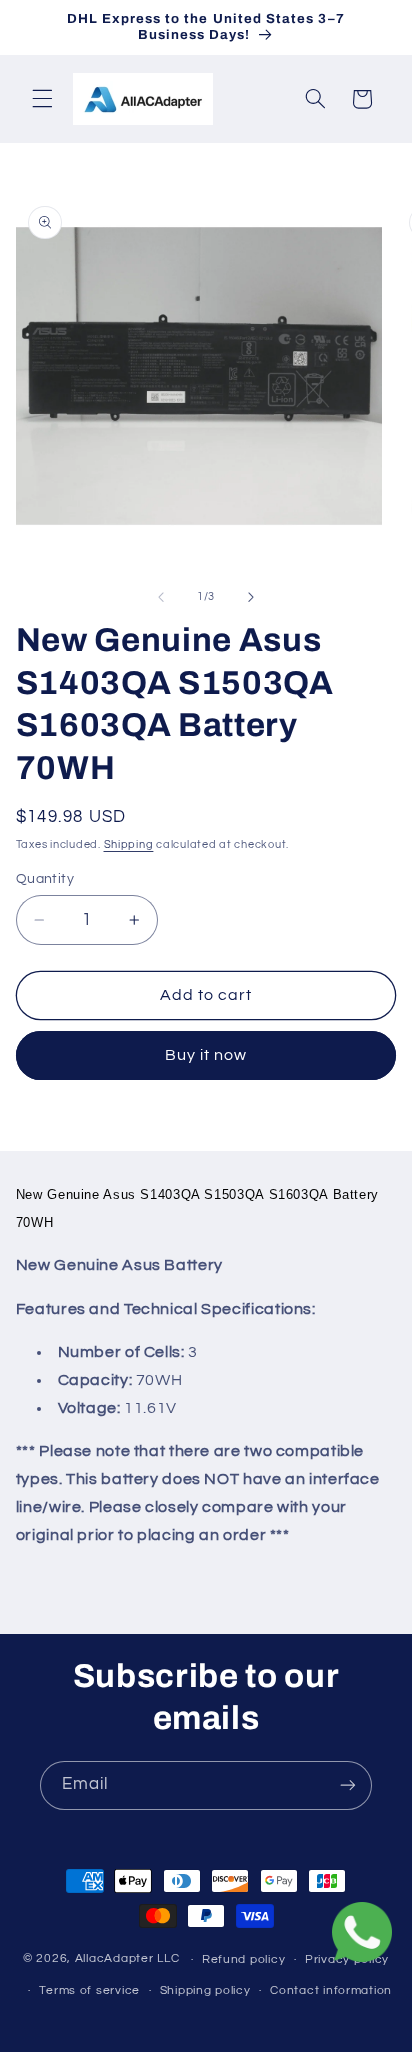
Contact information (331, 1990)
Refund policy (244, 1959)
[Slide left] (161, 597)
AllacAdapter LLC (127, 1959)
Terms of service (89, 1990)
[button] (42, 99)
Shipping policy (205, 1990)
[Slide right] (251, 597)
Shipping (129, 844)
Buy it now (206, 1055)
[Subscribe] (348, 1785)
